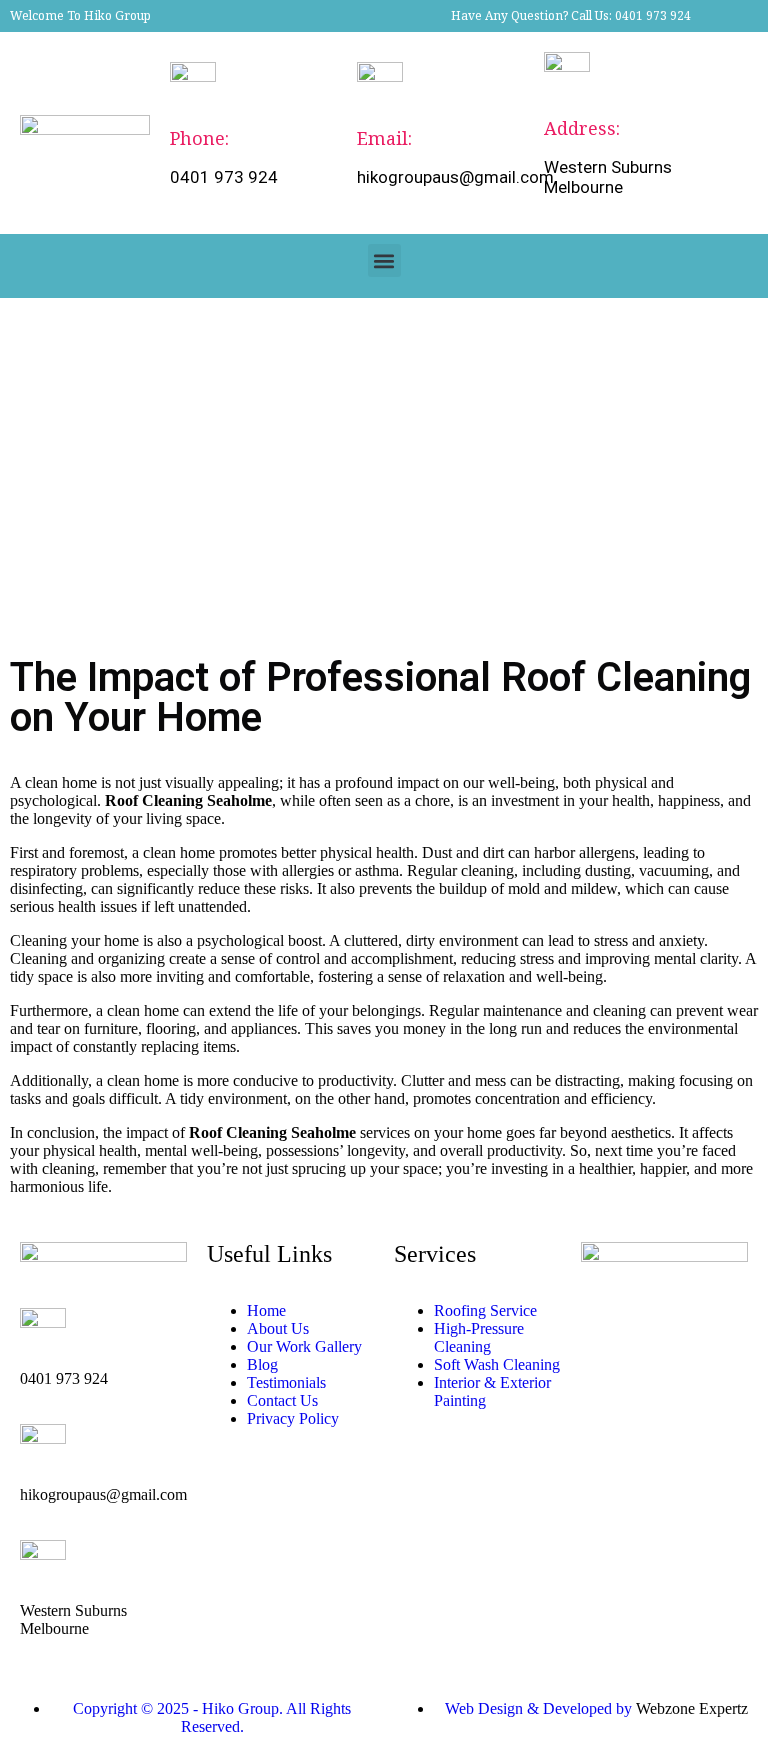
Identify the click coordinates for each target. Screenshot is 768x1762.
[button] (384, 260)
